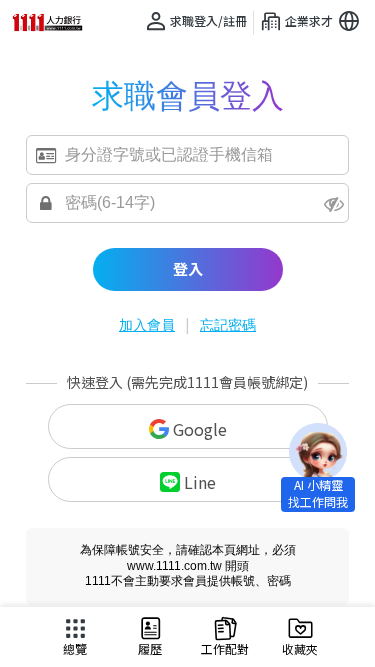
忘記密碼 (228, 325)
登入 (188, 268)
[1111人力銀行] (54, 22)
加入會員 (147, 325)
